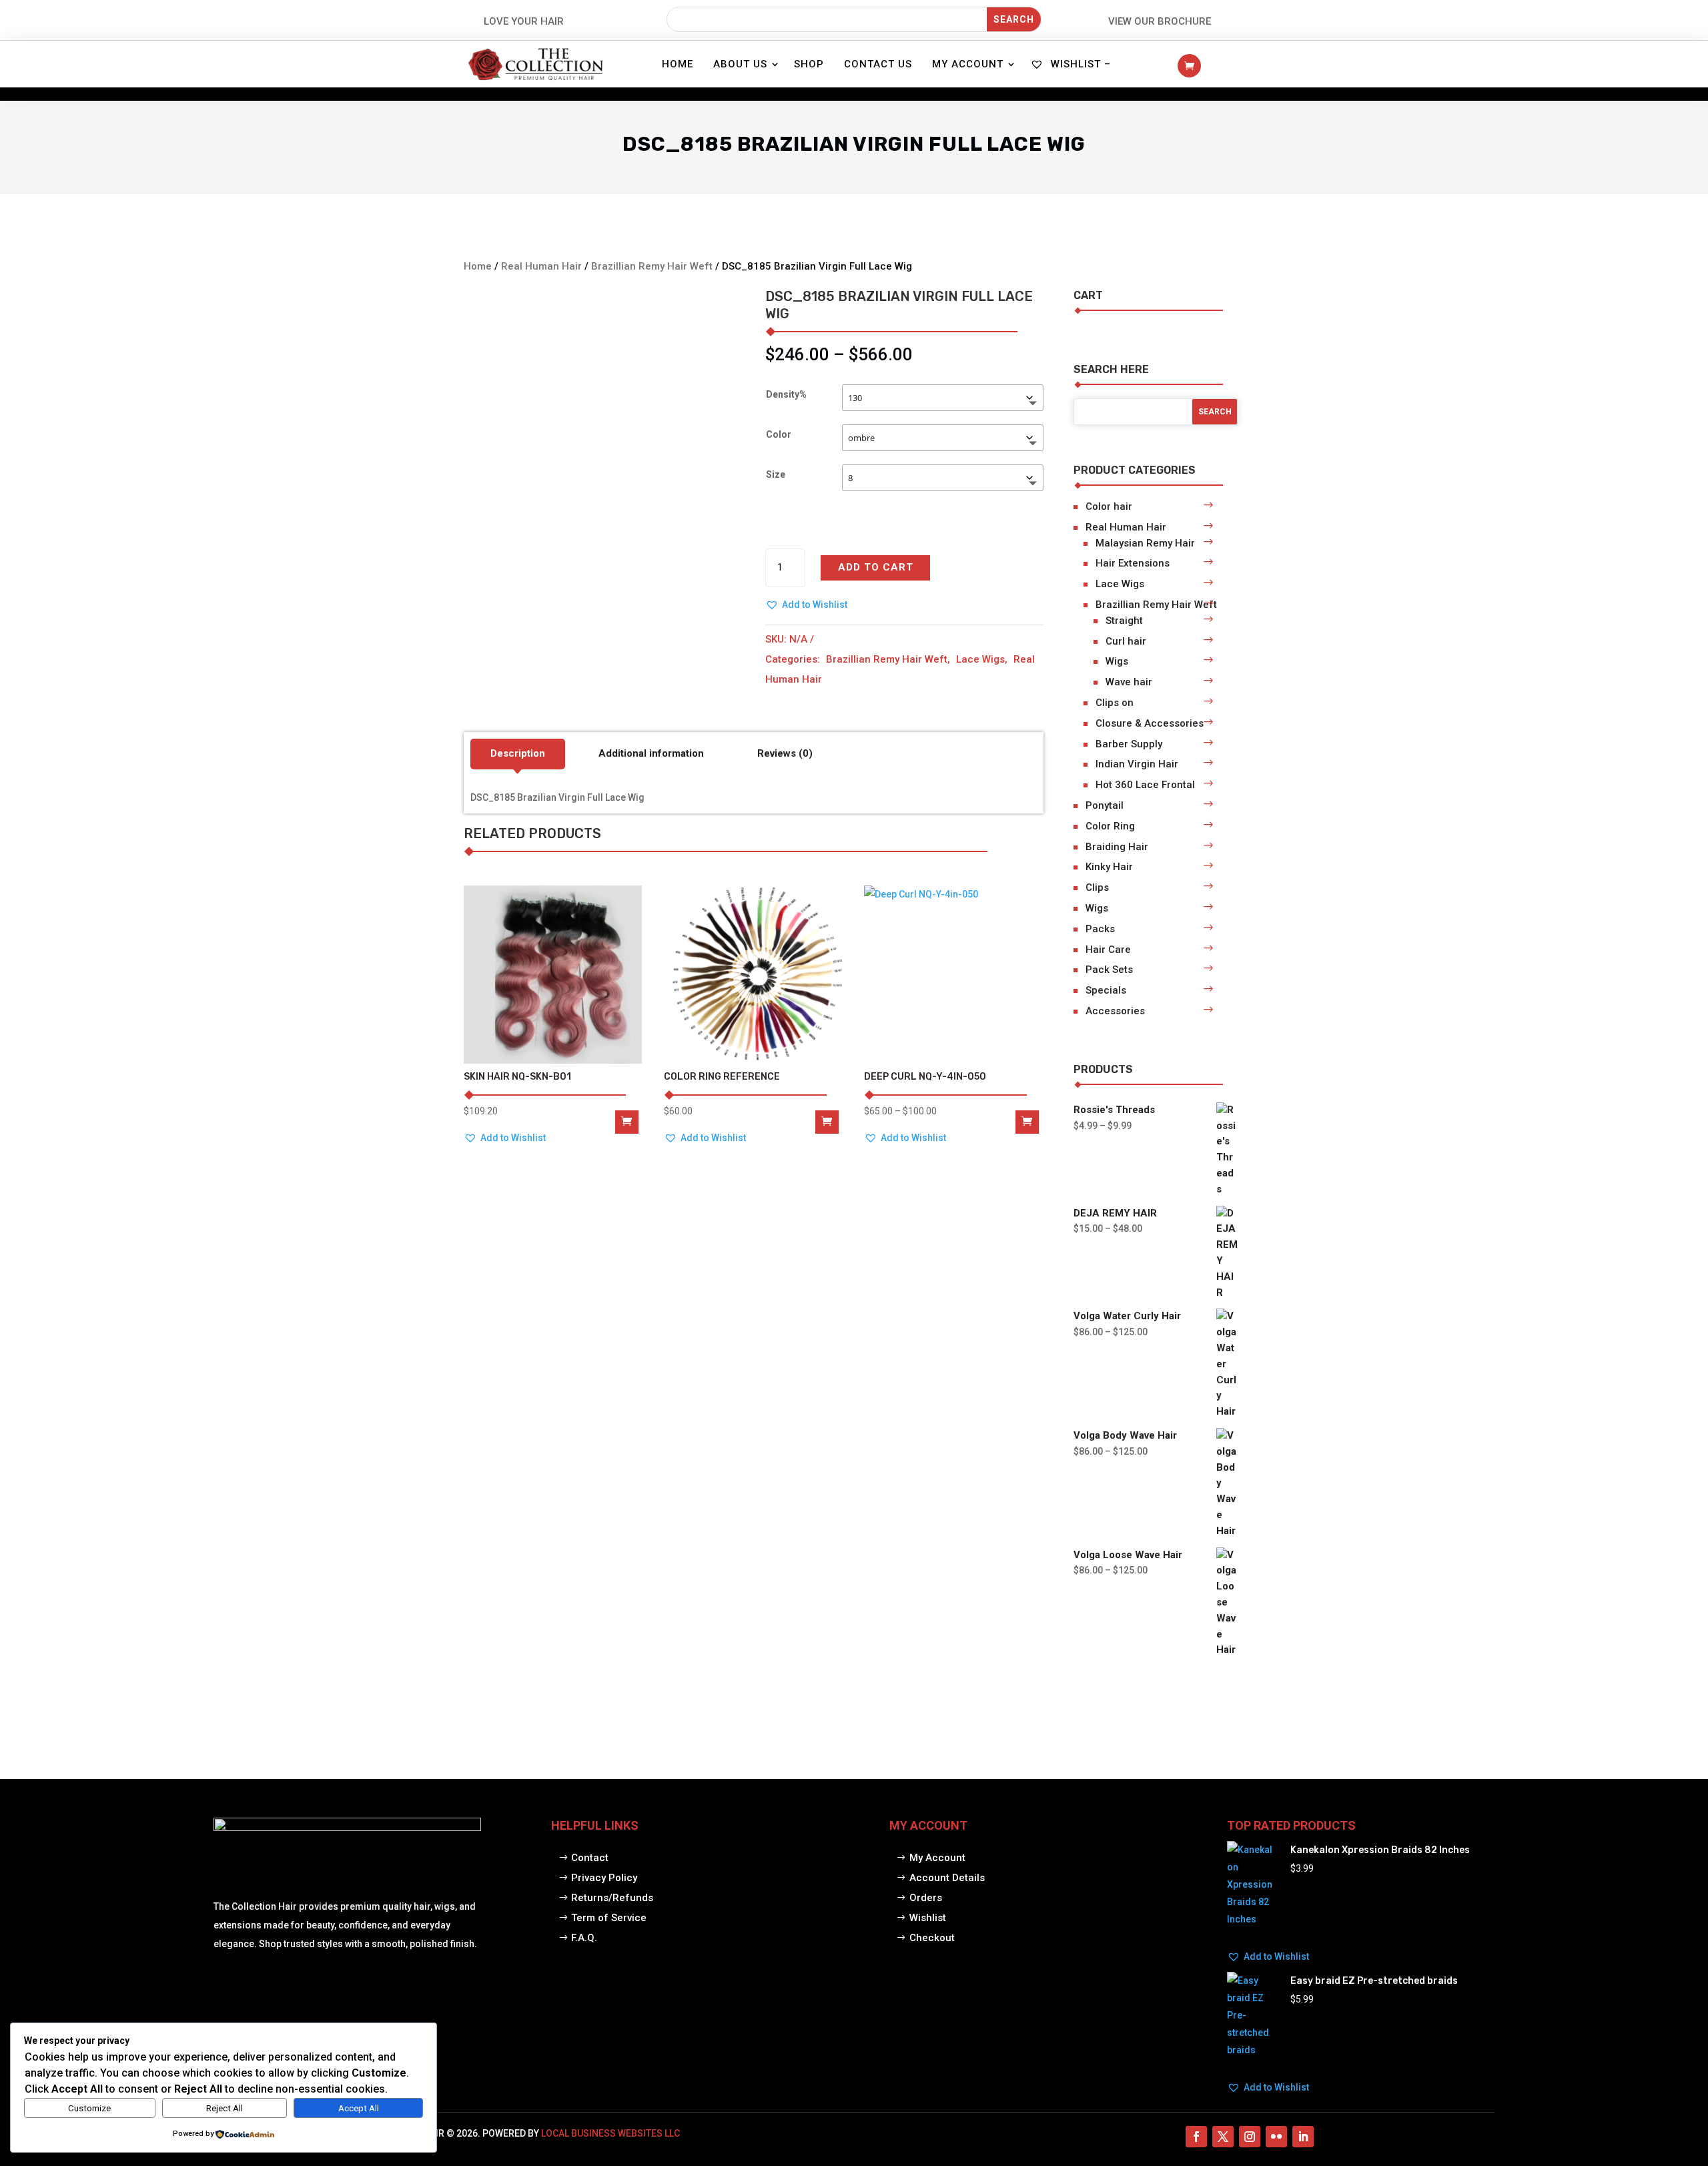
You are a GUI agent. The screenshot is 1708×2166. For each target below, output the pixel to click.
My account (968, 64)
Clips (1097, 887)
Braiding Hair (1117, 847)
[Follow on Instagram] (1250, 2137)
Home (678, 64)
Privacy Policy (604, 1878)
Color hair (1109, 506)
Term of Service (609, 1918)
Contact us (878, 64)
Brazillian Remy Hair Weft (652, 266)
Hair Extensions (1133, 563)
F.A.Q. (584, 1938)
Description (518, 753)
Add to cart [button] (827, 1122)
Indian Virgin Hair (1137, 764)
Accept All (359, 2108)
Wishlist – (1079, 64)
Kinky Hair (1109, 867)
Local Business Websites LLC (610, 2133)
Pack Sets (1109, 970)
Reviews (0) (785, 753)
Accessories (1115, 1011)
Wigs (1117, 661)
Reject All (225, 2108)
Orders (926, 1898)
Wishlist (928, 1918)
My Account (937, 1858)
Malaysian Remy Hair (1145, 543)
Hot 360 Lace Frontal (1145, 785)
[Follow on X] (1223, 2137)
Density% (786, 394)
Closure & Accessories (1150, 723)
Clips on (1115, 703)
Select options (1027, 1122)
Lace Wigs (980, 659)
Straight (1124, 621)
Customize (89, 2108)
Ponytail (1105, 805)
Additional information (651, 753)
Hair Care (1108, 950)
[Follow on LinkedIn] (1303, 2137)
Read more (627, 1122)
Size (776, 474)
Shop (809, 64)
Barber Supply (1129, 744)
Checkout (932, 1938)
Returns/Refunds (612, 1898)
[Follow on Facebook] (1196, 2137)
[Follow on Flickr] (1276, 2137)
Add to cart (876, 567)
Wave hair (1129, 682)
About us (740, 64)
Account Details (947, 1878)
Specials (1106, 990)
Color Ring (1110, 826)
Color (779, 434)
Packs (1100, 929)
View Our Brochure (1160, 21)
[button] (806, 605)
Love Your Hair (524, 21)
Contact (590, 1858)
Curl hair (1126, 641)
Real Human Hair (541, 266)
